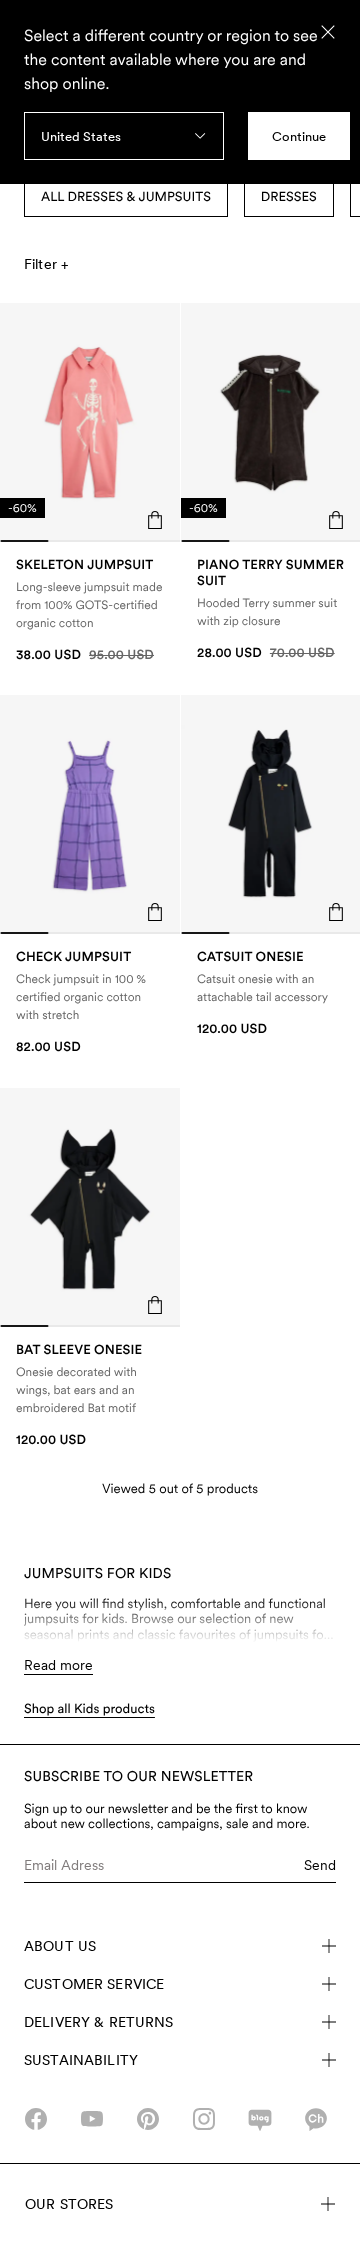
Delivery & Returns (99, 2022)
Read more (58, 1665)
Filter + (46, 264)
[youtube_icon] (92, 2119)
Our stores (69, 2204)
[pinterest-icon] (148, 2119)
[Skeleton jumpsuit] (90, 610)
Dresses (289, 197)
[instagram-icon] (204, 2119)
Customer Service (94, 1984)
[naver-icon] (260, 2119)
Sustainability (81, 2060)
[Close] (328, 32)
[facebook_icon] (36, 2119)
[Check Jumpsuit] (90, 1002)
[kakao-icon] (316, 2119)
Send (320, 1865)
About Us (60, 1946)
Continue (299, 136)
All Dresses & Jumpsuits (126, 197)
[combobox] (124, 136)
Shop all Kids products (89, 1709)
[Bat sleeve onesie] (90, 1395)
